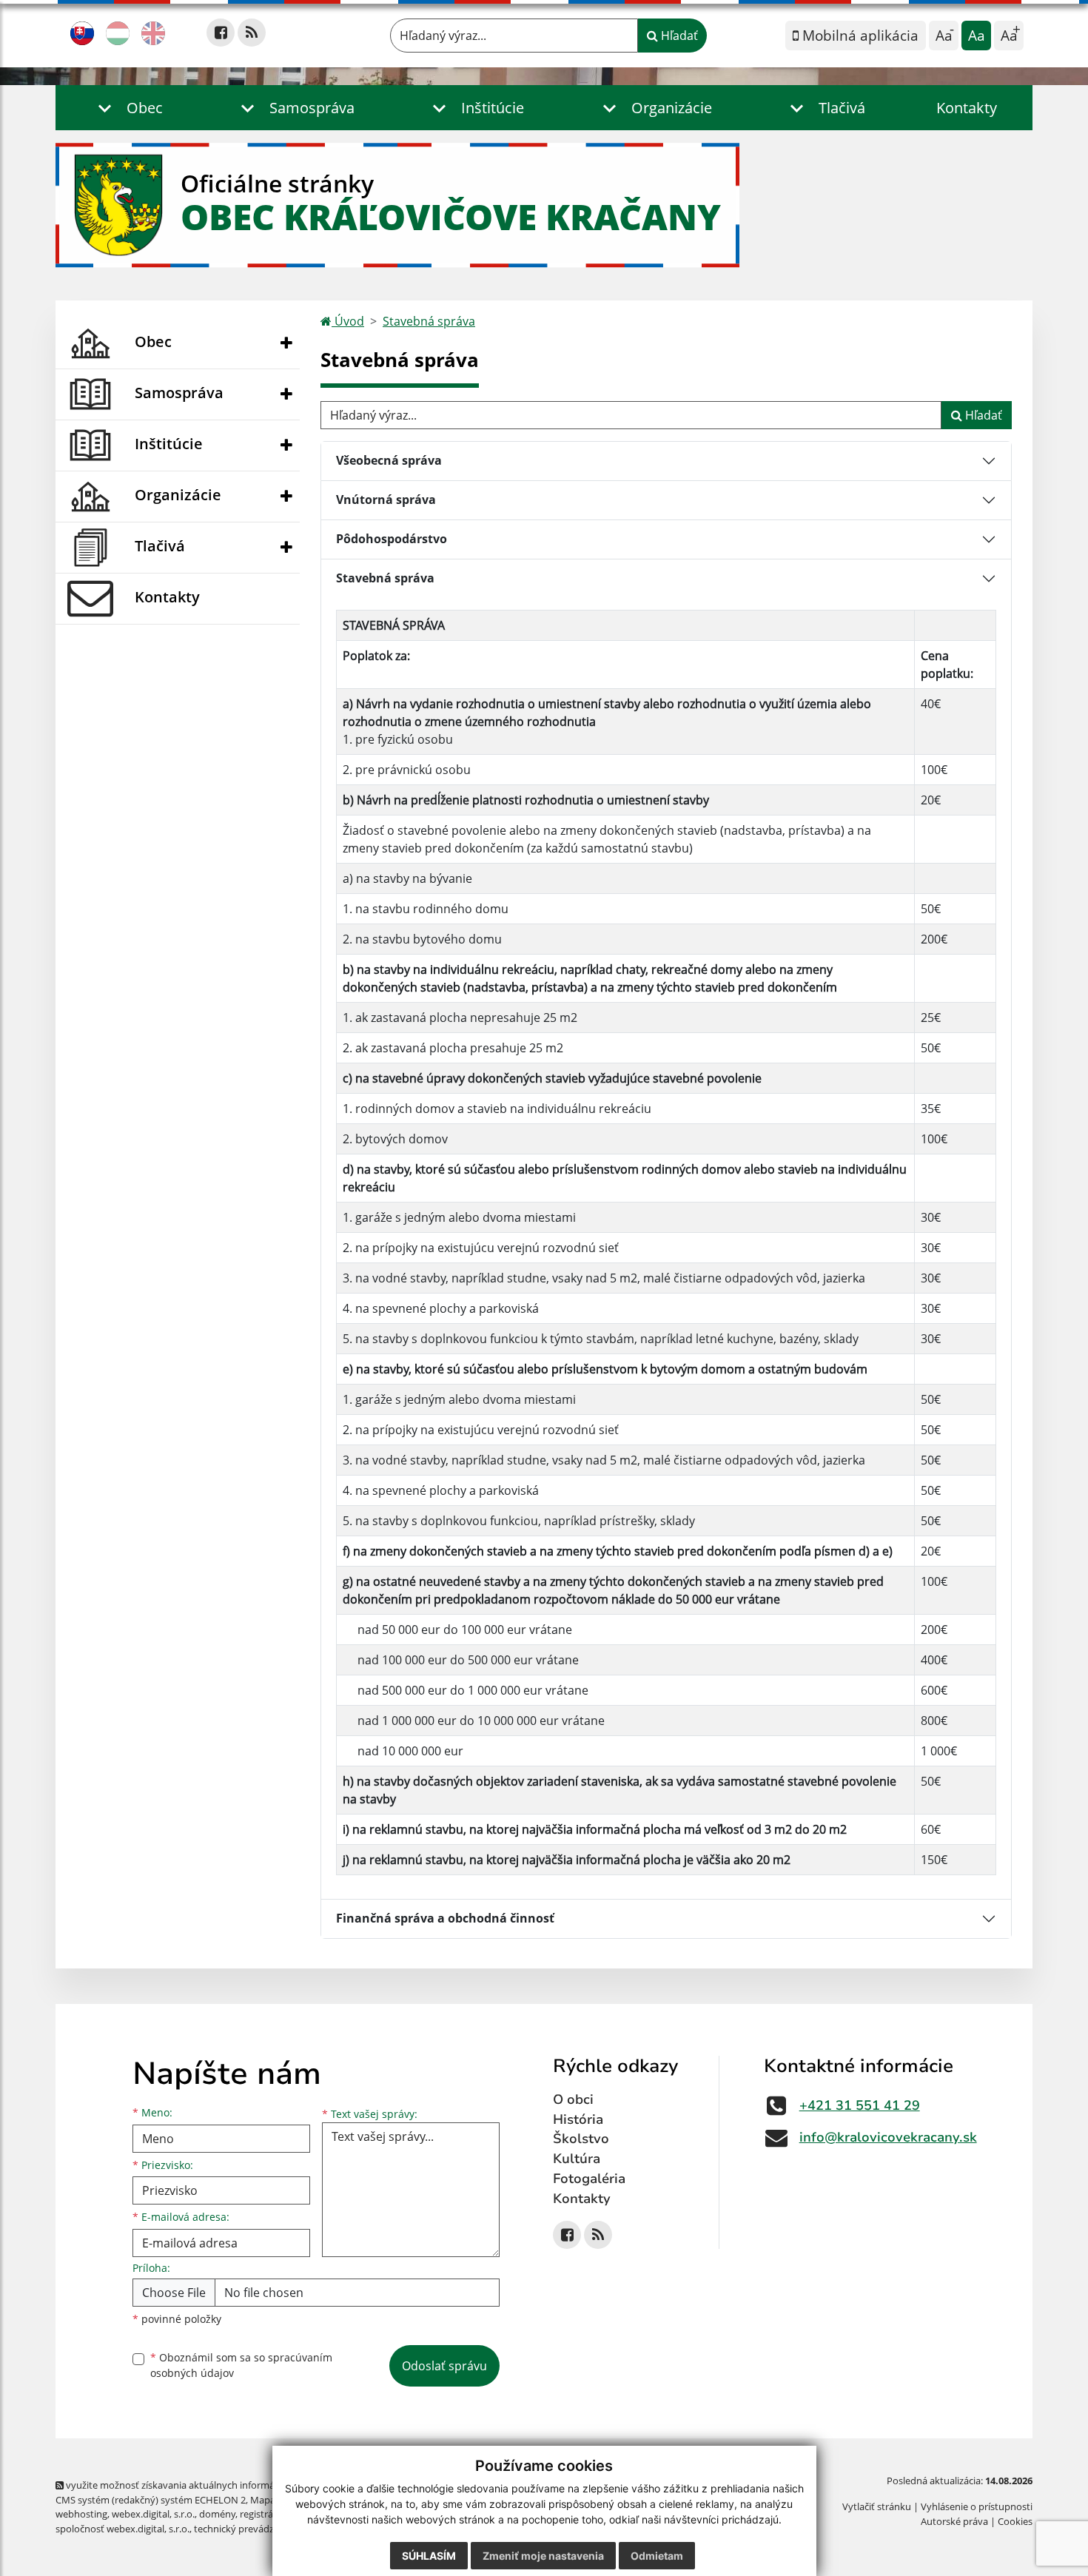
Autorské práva (954, 2521)
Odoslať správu (444, 2366)
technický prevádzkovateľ (250, 2529)
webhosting (81, 2514)
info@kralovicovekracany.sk (888, 2137)
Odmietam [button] (657, 2556)
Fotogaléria (589, 2179)
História (578, 2119)
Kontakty (967, 108)
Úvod (348, 321)
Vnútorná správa (386, 500)
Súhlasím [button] (429, 2556)
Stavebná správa (429, 321)
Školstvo (581, 2139)
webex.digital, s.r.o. (153, 2514)
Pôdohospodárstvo (392, 539)
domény (217, 2514)
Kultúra (577, 2159)
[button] (127, 108)
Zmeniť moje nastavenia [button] (543, 2556)
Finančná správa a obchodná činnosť (445, 1918)
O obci (573, 2099)
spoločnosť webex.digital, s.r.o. (122, 2529)
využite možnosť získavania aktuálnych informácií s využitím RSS (206, 2485)
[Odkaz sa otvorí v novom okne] (221, 33)
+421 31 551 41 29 (860, 2105)
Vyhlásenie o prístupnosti (977, 2506)
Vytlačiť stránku (877, 2506)
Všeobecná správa (389, 460)
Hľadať (678, 36)
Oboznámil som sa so (241, 2365)
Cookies (1015, 2521)
